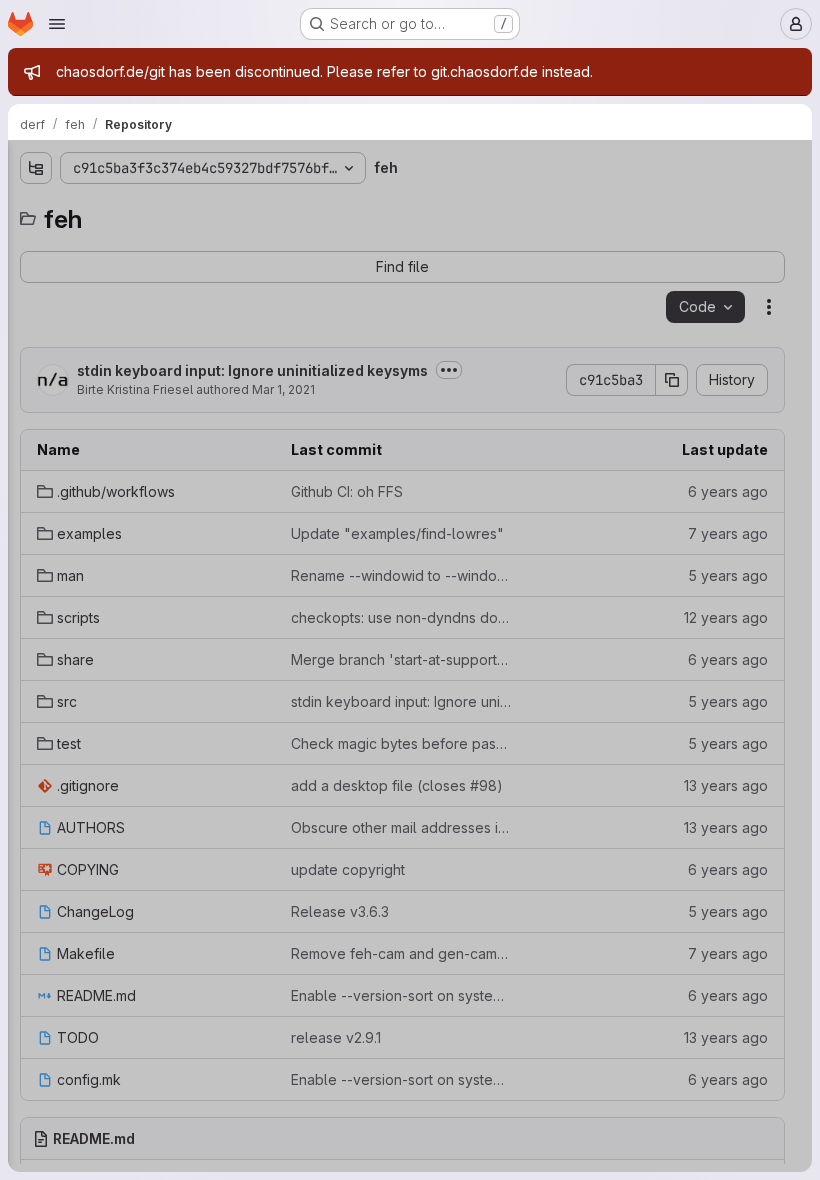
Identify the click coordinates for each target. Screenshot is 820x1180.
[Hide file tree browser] (36, 168)
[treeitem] (166, 243)
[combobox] (164, 207)
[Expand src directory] (36, 403)
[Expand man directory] (36, 307)
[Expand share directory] (36, 371)
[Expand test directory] (36, 435)
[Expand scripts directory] (36, 339)
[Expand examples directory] (36, 275)
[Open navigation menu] (57, 24)
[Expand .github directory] (36, 243)
